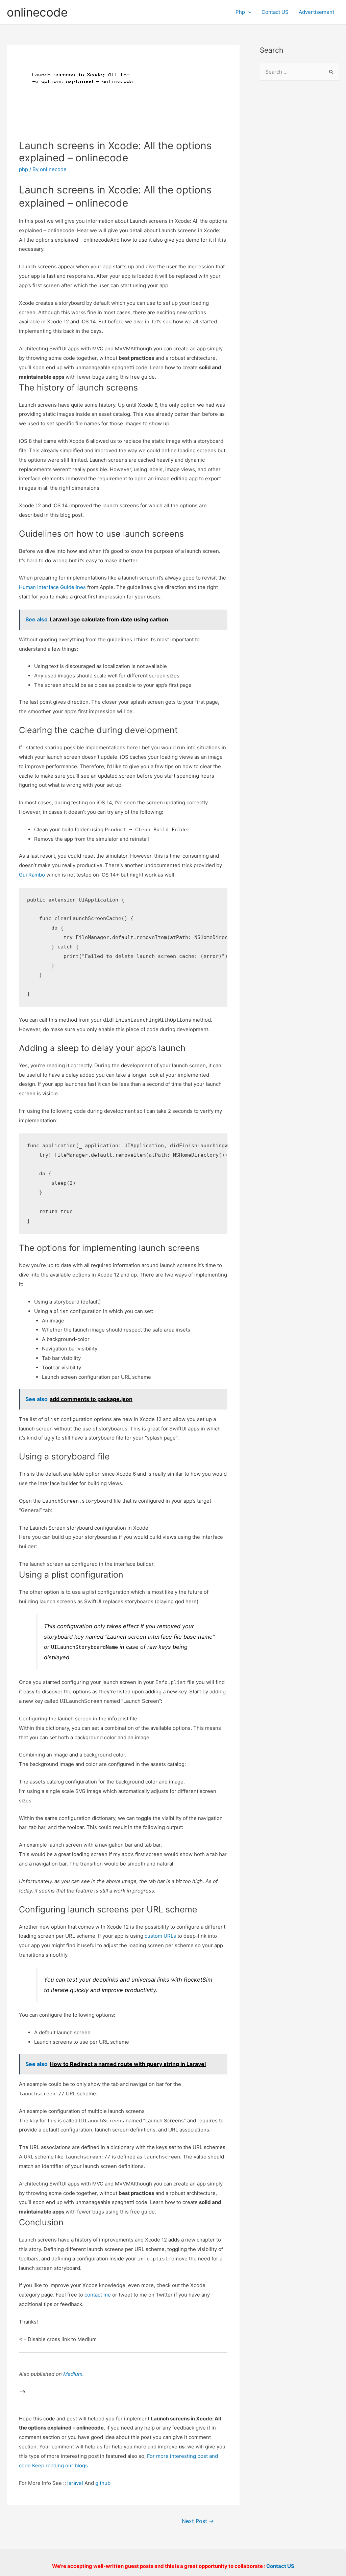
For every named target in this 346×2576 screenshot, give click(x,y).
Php (240, 12)
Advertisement (316, 12)
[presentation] (248, 12)
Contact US (275, 12)
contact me (98, 2295)
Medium (73, 2374)
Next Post (198, 2521)
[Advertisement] (300, 196)
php (23, 169)
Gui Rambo (32, 875)
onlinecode (37, 12)
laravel (75, 2483)
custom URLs (160, 1936)
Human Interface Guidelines (52, 587)
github (103, 2483)
